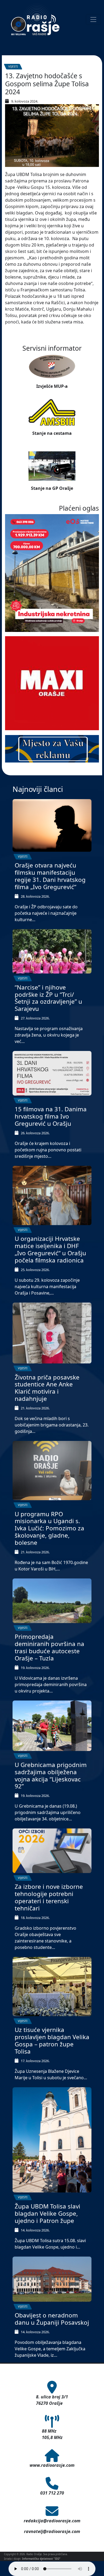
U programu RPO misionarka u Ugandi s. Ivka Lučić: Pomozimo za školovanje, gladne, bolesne (49, 1528)
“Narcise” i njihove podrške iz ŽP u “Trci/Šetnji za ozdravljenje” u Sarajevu (48, 998)
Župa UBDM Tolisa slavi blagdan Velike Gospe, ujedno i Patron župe (47, 2213)
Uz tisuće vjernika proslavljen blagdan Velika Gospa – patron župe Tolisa (52, 2041)
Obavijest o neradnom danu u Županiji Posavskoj (52, 2319)
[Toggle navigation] (93, 19)
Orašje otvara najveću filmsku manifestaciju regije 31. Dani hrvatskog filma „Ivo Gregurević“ (50, 876)
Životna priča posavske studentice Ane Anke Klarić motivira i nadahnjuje (47, 1388)
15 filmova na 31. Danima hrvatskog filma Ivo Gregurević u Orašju (51, 1116)
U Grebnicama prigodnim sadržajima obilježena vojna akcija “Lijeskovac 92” (51, 1776)
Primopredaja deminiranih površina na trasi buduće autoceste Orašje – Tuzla (49, 1647)
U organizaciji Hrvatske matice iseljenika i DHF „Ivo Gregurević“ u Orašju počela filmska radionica (50, 1249)
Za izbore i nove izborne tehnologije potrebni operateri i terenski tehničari (49, 1897)
